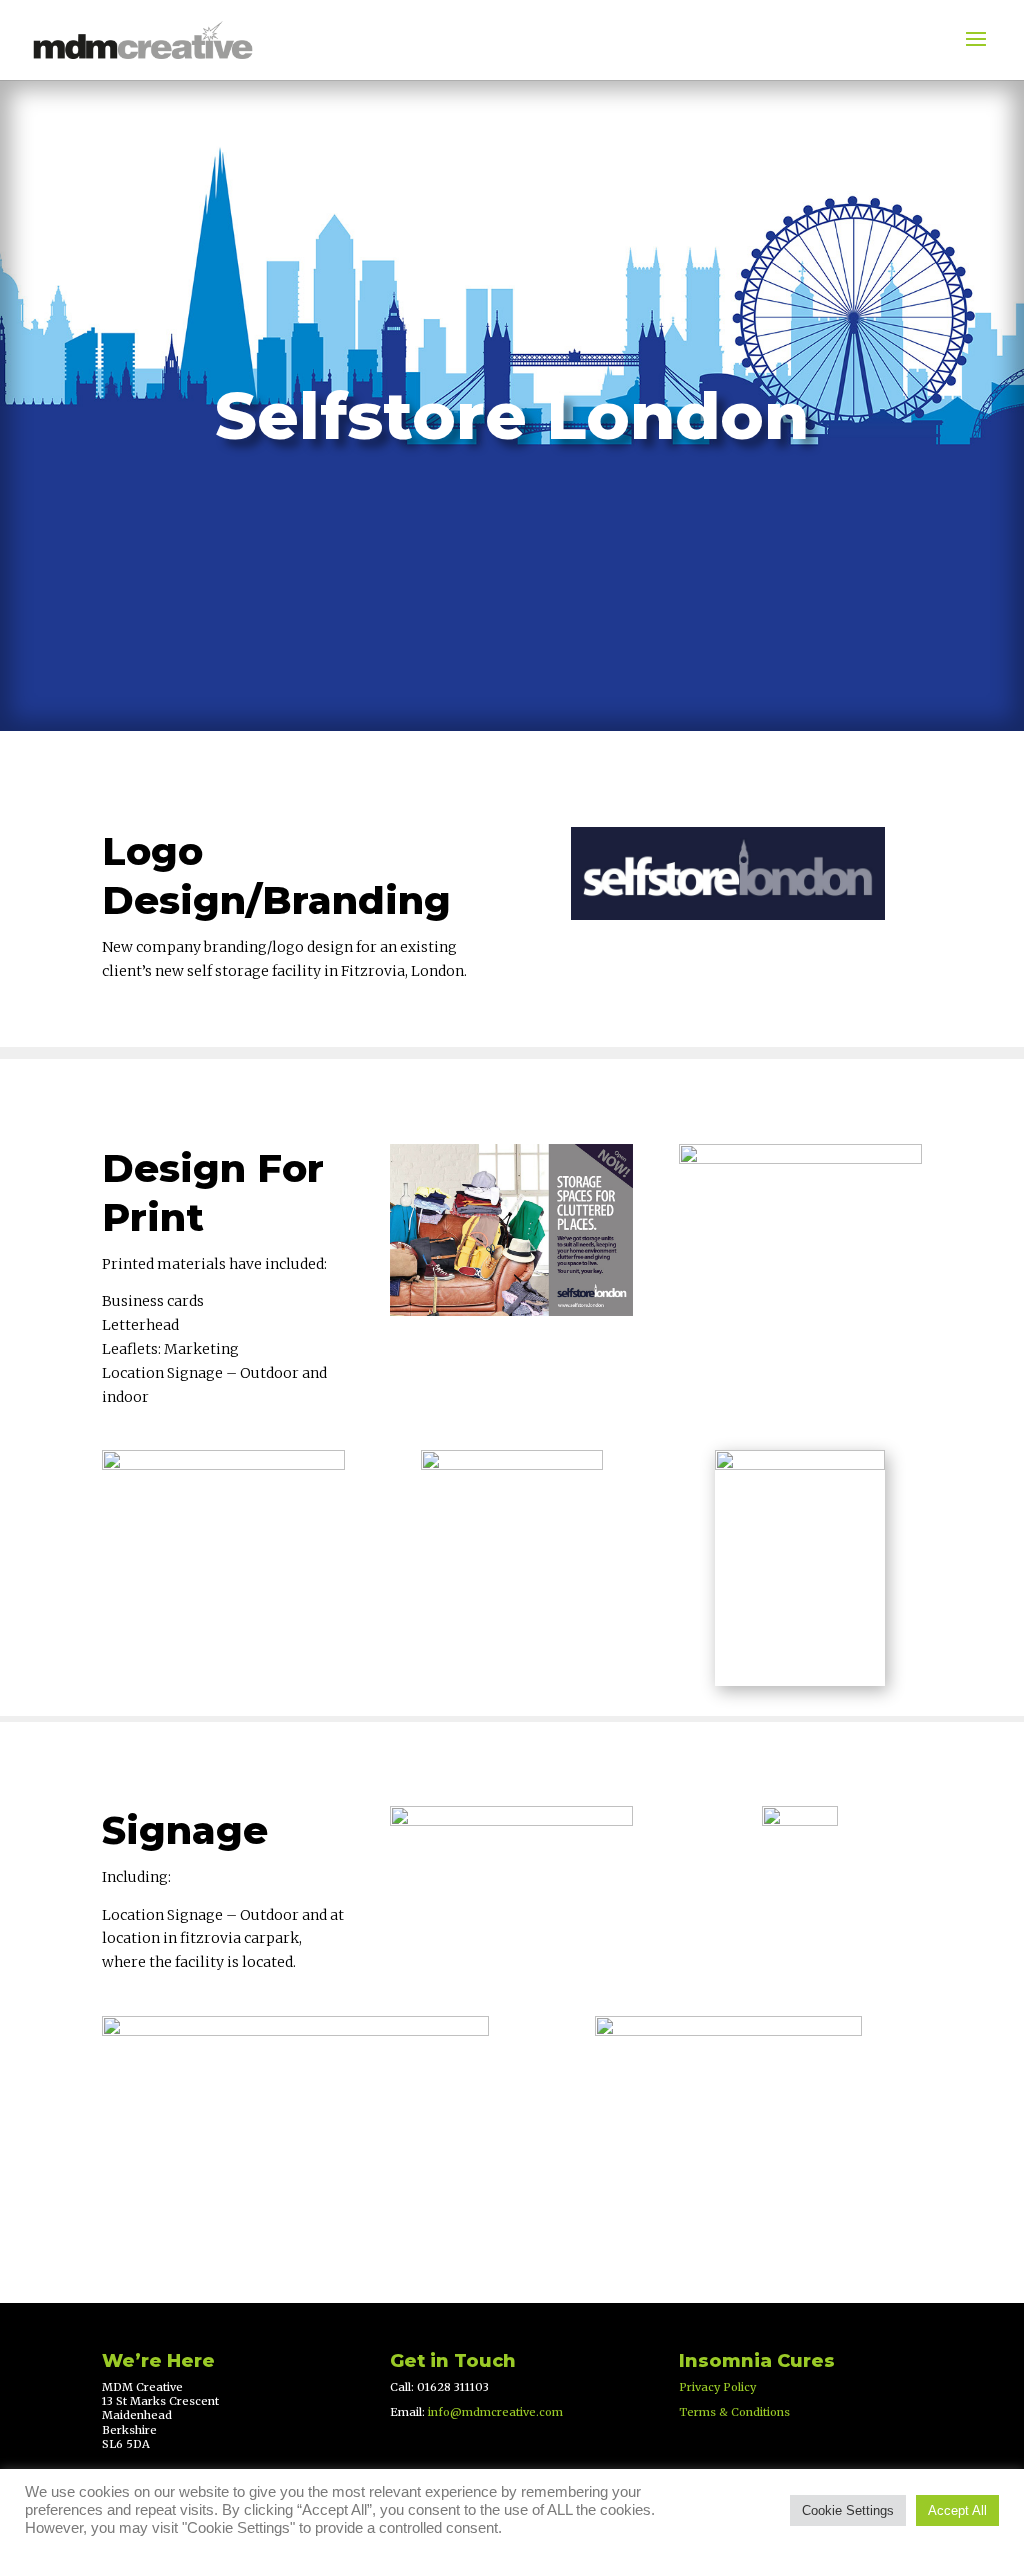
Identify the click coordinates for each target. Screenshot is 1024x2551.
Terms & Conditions (734, 2412)
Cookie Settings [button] (848, 2510)
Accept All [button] (957, 2510)
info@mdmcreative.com (495, 2412)
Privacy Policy (717, 2387)
